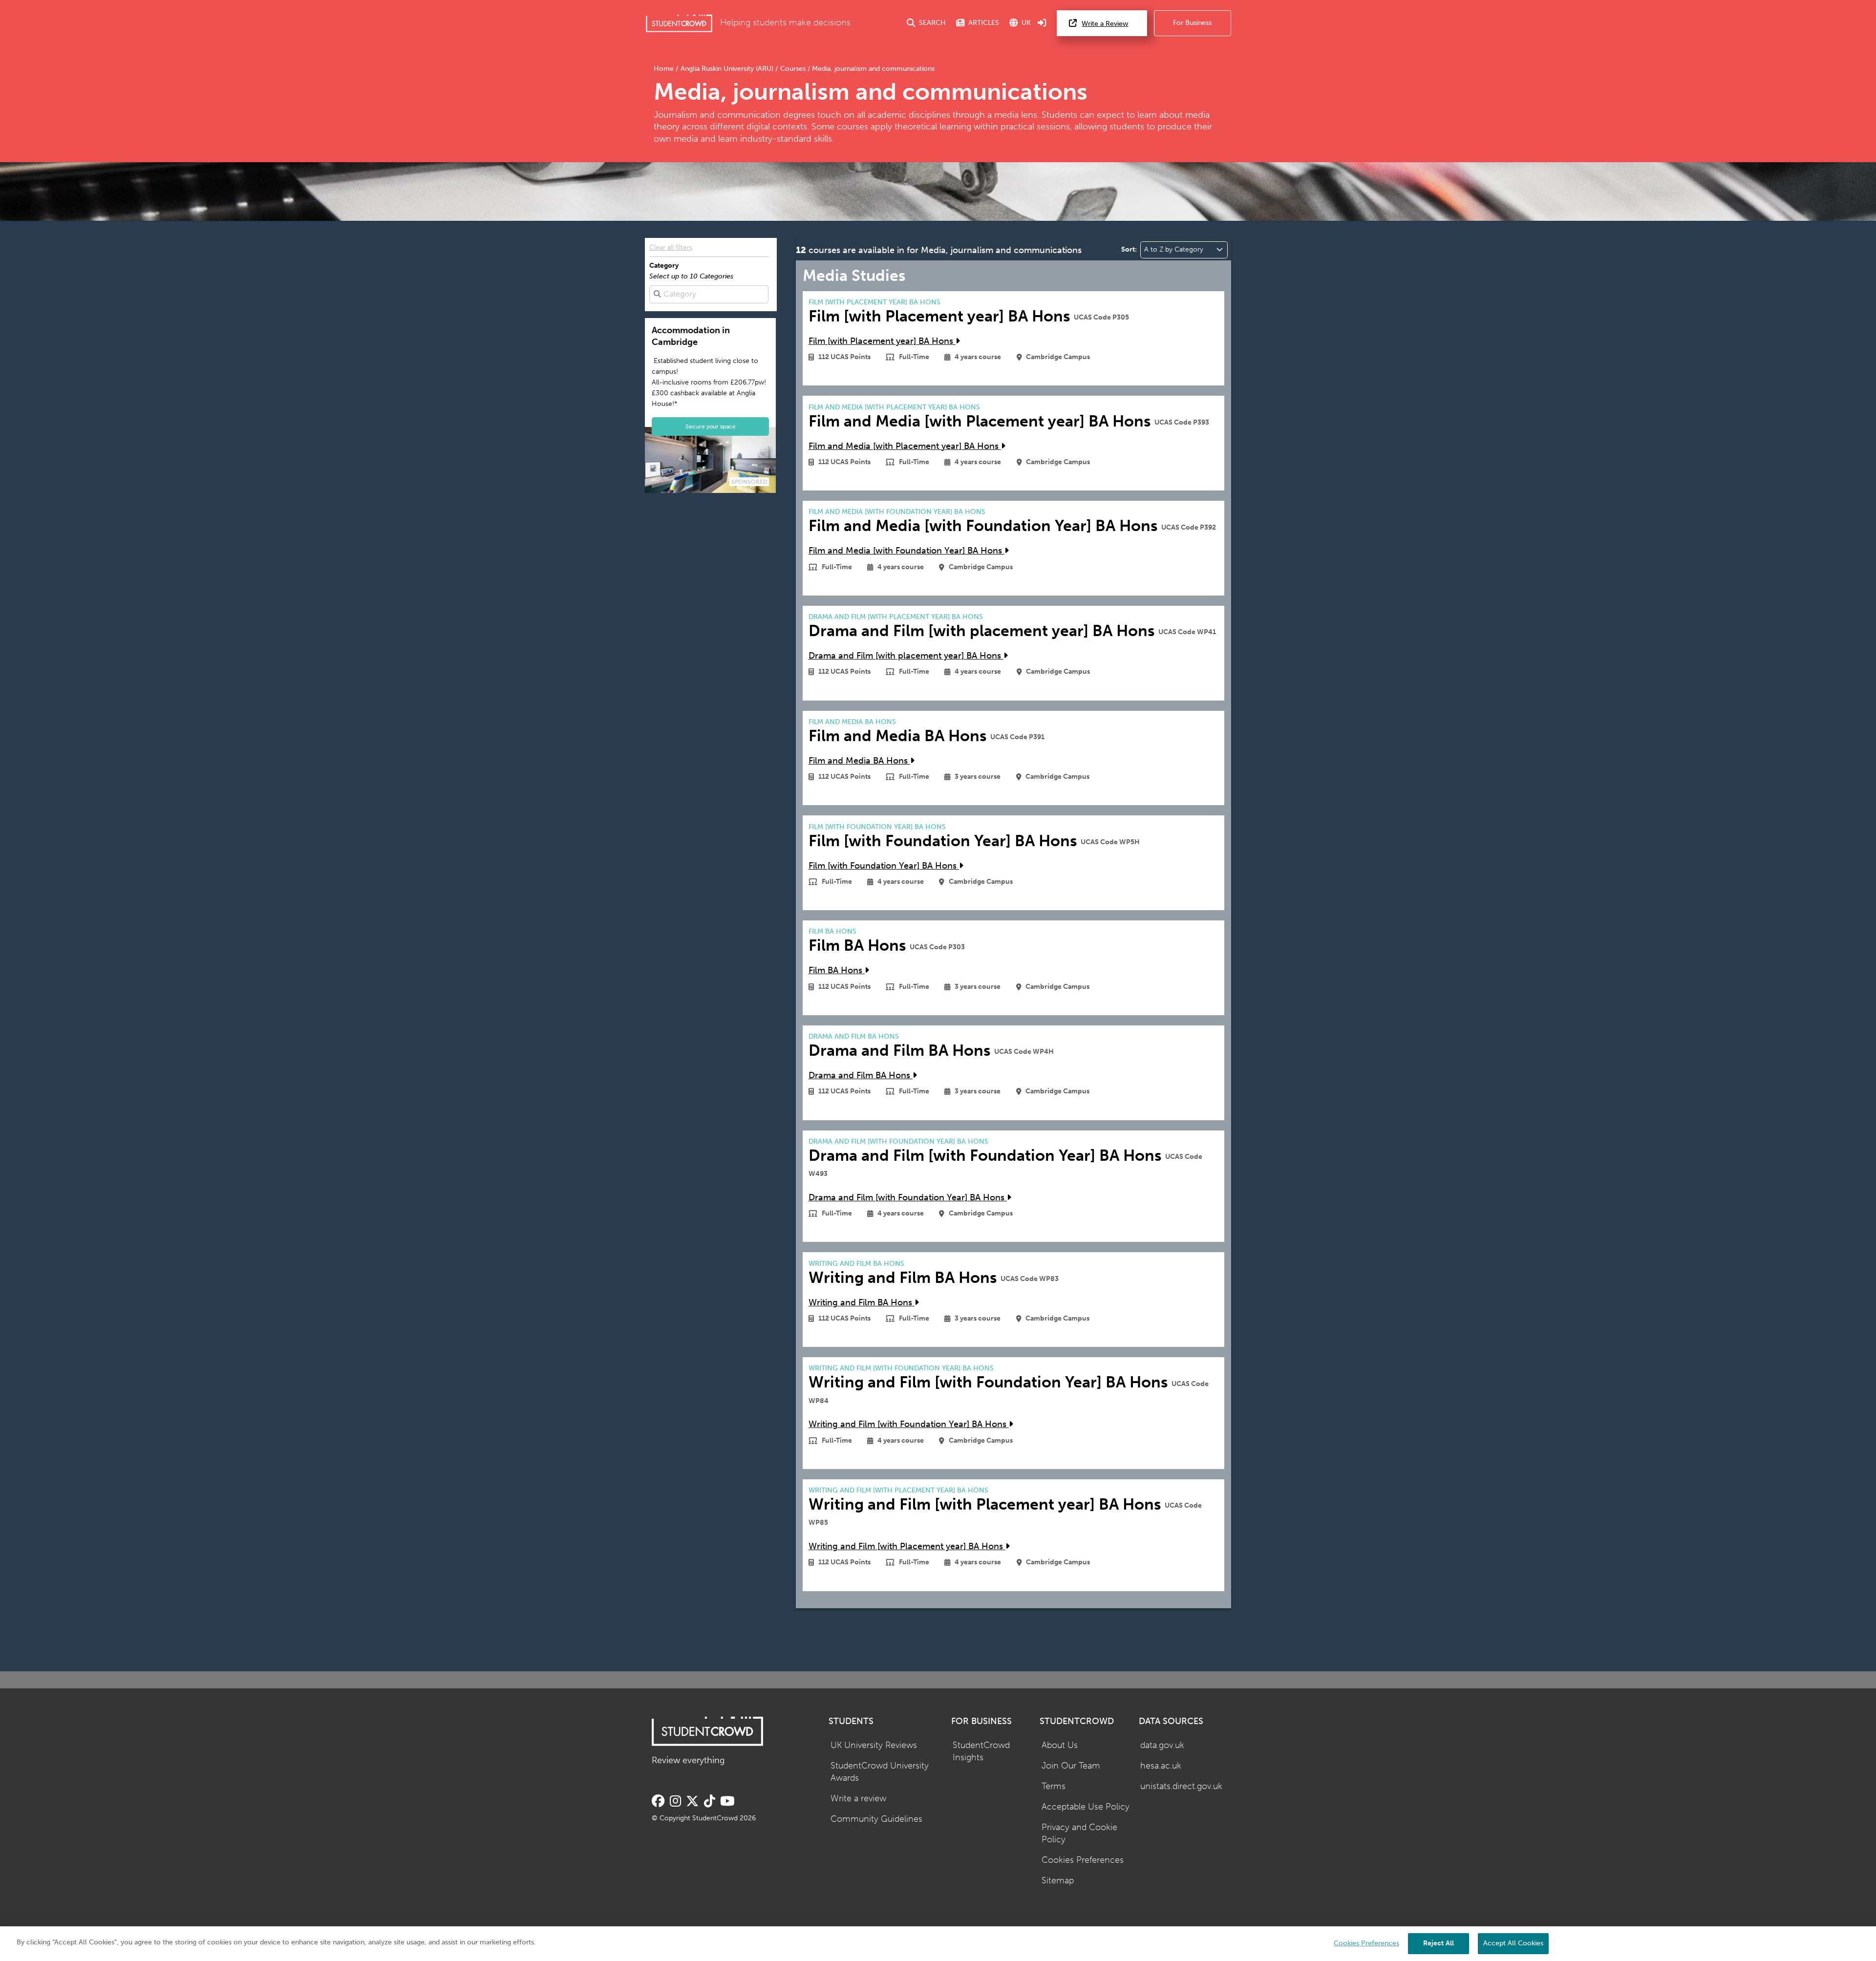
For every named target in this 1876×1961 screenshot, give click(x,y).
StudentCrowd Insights (981, 1751)
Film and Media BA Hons (859, 761)
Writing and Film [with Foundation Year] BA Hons (909, 1424)
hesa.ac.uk (1161, 1766)
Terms (1054, 1786)
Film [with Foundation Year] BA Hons (884, 866)
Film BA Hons (837, 970)
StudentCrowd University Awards (880, 1772)
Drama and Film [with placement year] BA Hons (906, 656)
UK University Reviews (874, 1745)
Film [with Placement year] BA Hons (882, 341)
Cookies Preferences (1083, 1860)
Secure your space (711, 426)
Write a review (858, 1799)
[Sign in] (1042, 23)
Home (665, 69)
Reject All (1439, 1943)
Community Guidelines (876, 1819)
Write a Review (1105, 24)
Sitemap (1058, 1881)
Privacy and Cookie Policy (1079, 1833)
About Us (1060, 1745)
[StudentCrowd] (679, 23)
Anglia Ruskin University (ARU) (727, 69)
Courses (793, 69)
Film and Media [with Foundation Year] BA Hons (906, 551)
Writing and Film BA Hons (862, 1303)
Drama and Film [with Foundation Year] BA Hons (908, 1198)
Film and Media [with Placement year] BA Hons (905, 446)
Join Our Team (1071, 1766)
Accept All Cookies (1513, 1943)
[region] (938, 1944)
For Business (1192, 23)
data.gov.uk (1162, 1745)
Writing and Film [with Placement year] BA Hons (907, 1546)
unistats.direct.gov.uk (1181, 1786)
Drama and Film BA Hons (861, 1076)
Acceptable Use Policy (1086, 1807)
